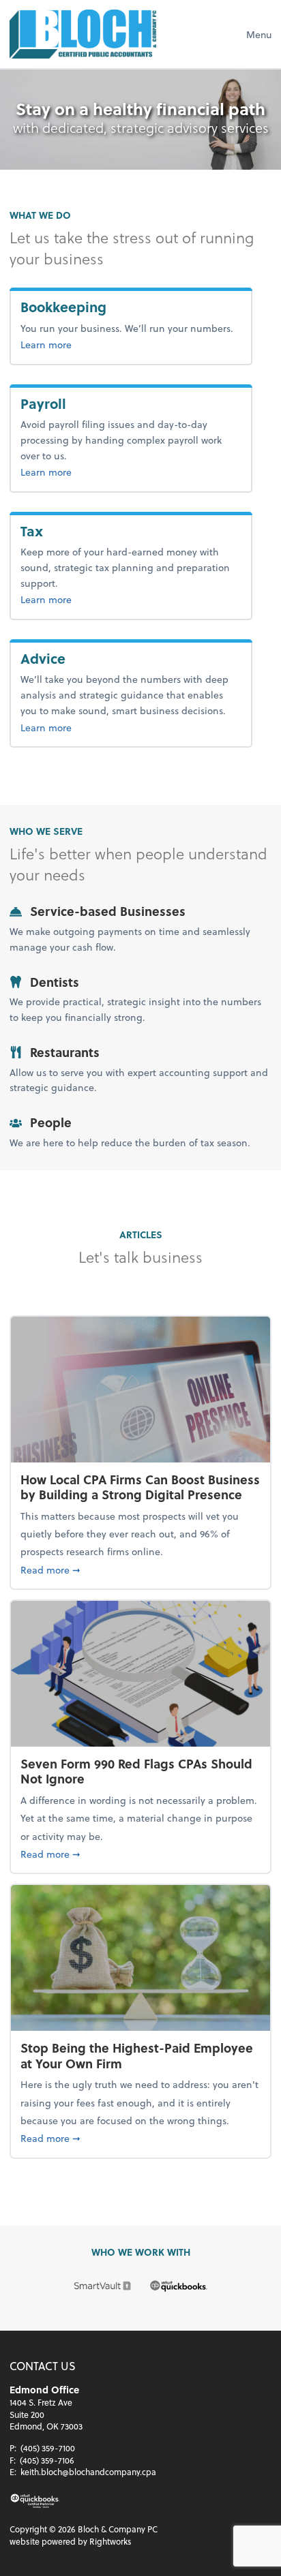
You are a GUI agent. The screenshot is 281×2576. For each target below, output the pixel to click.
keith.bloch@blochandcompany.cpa (88, 2472)
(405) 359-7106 (47, 2460)
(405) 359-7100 (48, 2448)
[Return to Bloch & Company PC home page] (83, 34)
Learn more (91, 344)
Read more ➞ (140, 1569)
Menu (259, 34)
